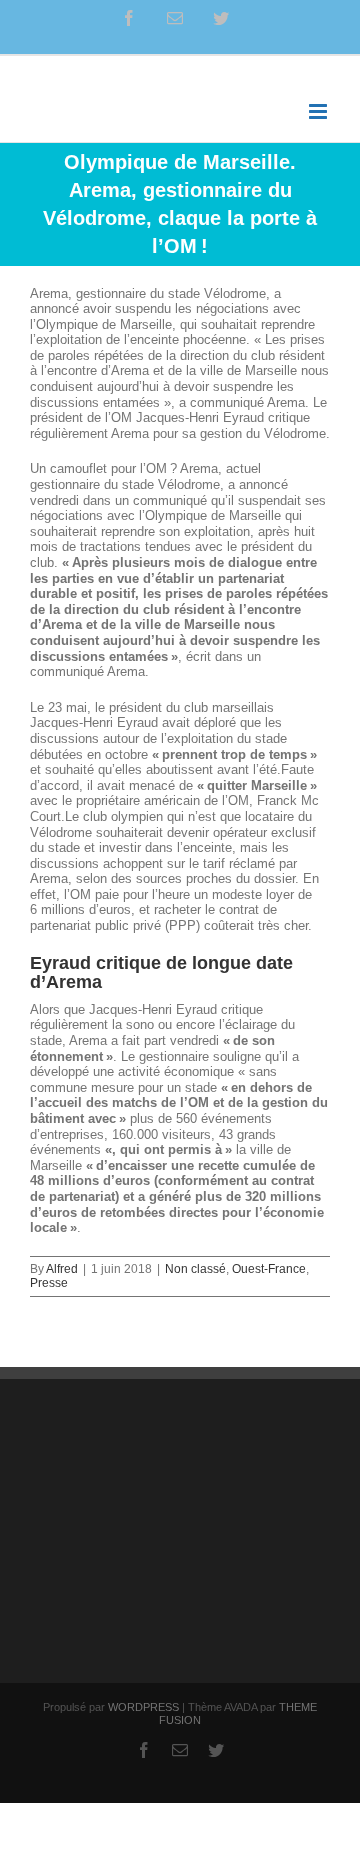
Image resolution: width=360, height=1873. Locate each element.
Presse (49, 1283)
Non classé (195, 1269)
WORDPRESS (143, 1707)
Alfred (62, 1269)
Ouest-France (269, 1269)
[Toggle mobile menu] (319, 111)
